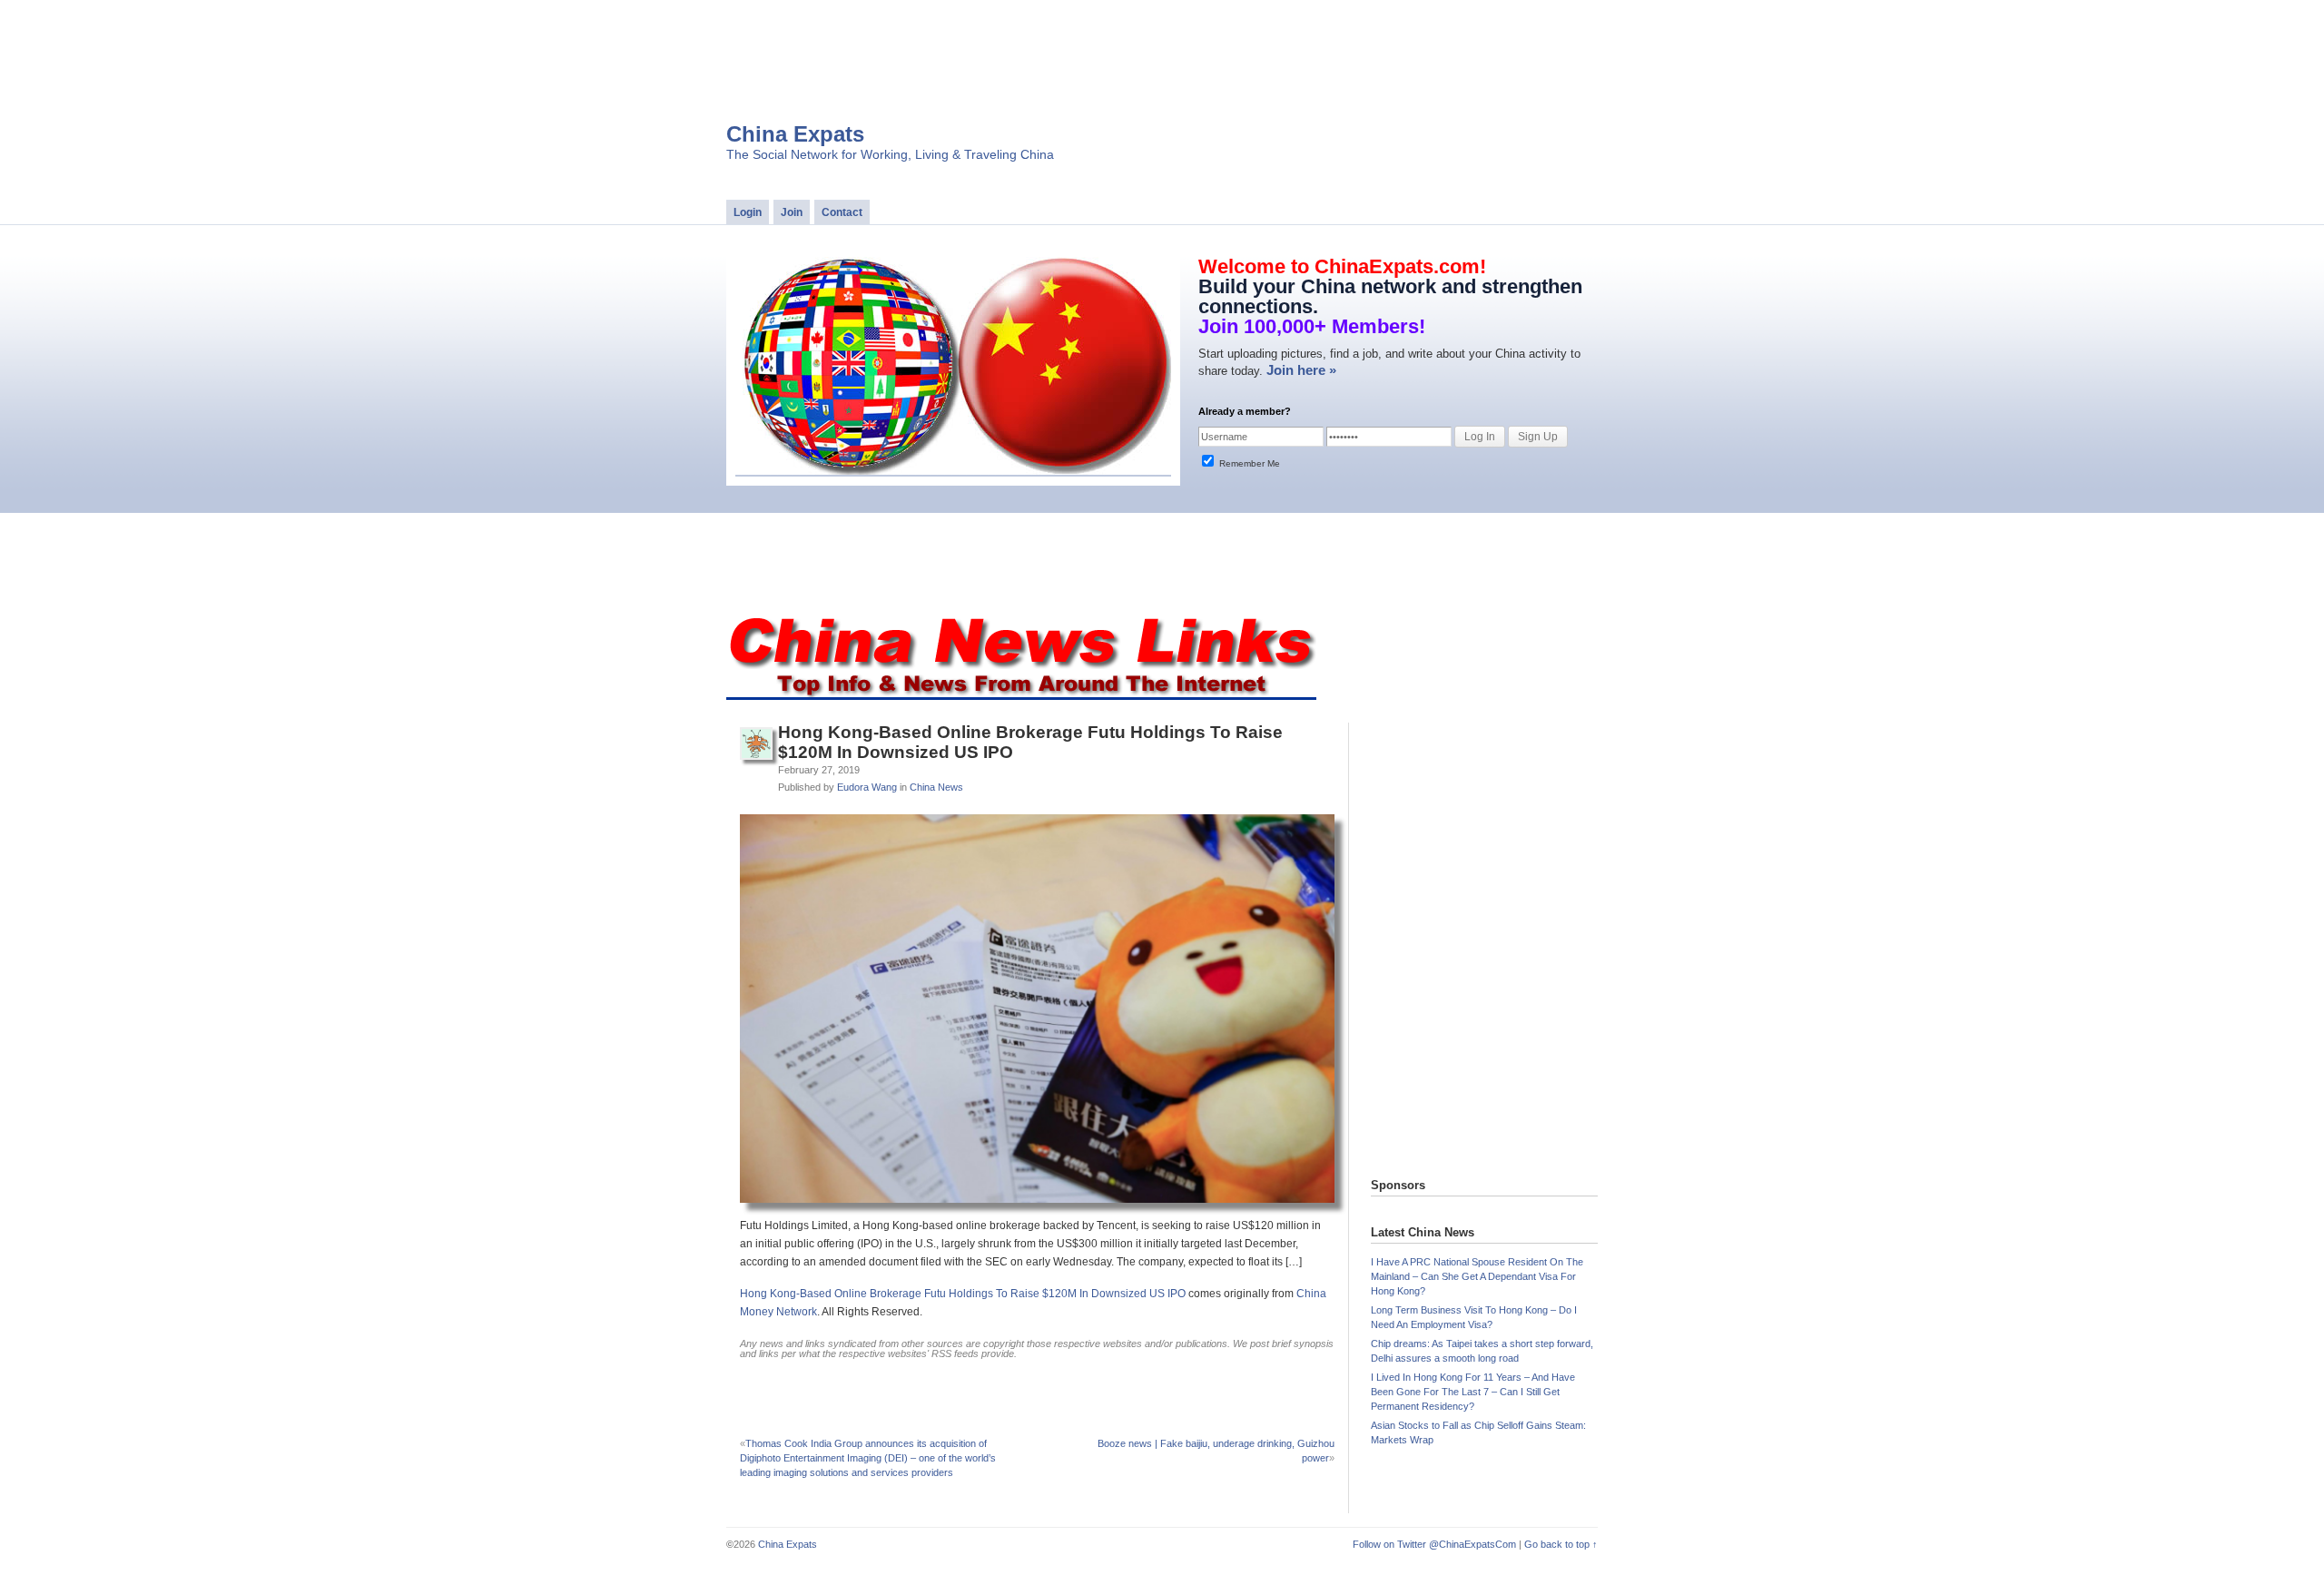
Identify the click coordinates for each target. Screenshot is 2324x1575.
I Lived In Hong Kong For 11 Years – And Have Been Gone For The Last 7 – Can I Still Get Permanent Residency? (1473, 1392)
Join (792, 212)
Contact (842, 212)
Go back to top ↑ (1561, 1544)
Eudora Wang (867, 787)
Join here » (1301, 370)
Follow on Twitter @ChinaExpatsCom (1434, 1544)
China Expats (795, 134)
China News (936, 787)
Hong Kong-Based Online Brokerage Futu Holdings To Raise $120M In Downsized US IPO (963, 1294)
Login (748, 212)
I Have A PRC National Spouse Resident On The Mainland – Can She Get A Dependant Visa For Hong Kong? (1477, 1276)
